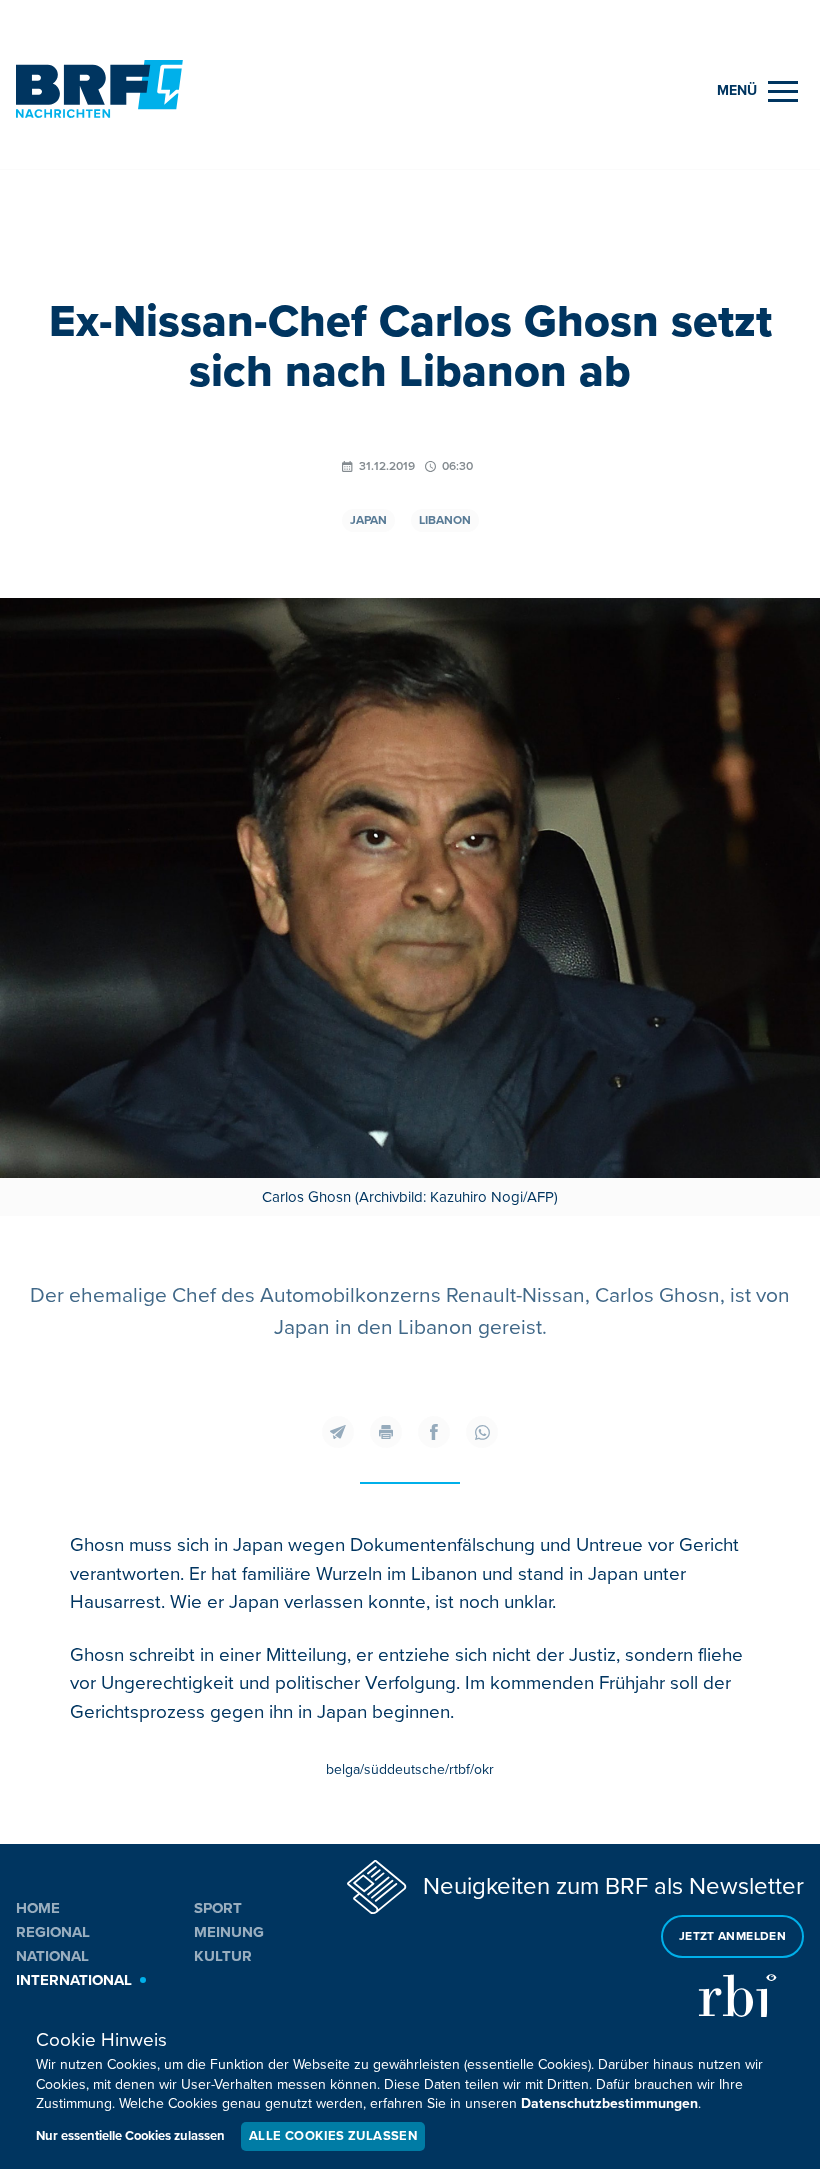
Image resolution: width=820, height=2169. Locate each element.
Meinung (229, 1932)
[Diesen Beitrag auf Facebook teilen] (434, 1432)
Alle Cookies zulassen (333, 2136)
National (52, 1956)
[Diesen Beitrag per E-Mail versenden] (338, 1432)
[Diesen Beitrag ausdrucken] (386, 1432)
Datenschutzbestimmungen (609, 2103)
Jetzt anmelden (732, 1936)
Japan (368, 520)
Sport (218, 1908)
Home (38, 1908)
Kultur (223, 1956)
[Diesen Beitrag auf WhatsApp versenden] (482, 1432)
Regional (53, 1932)
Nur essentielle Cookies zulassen (130, 2136)
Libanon (445, 520)
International (74, 1980)
